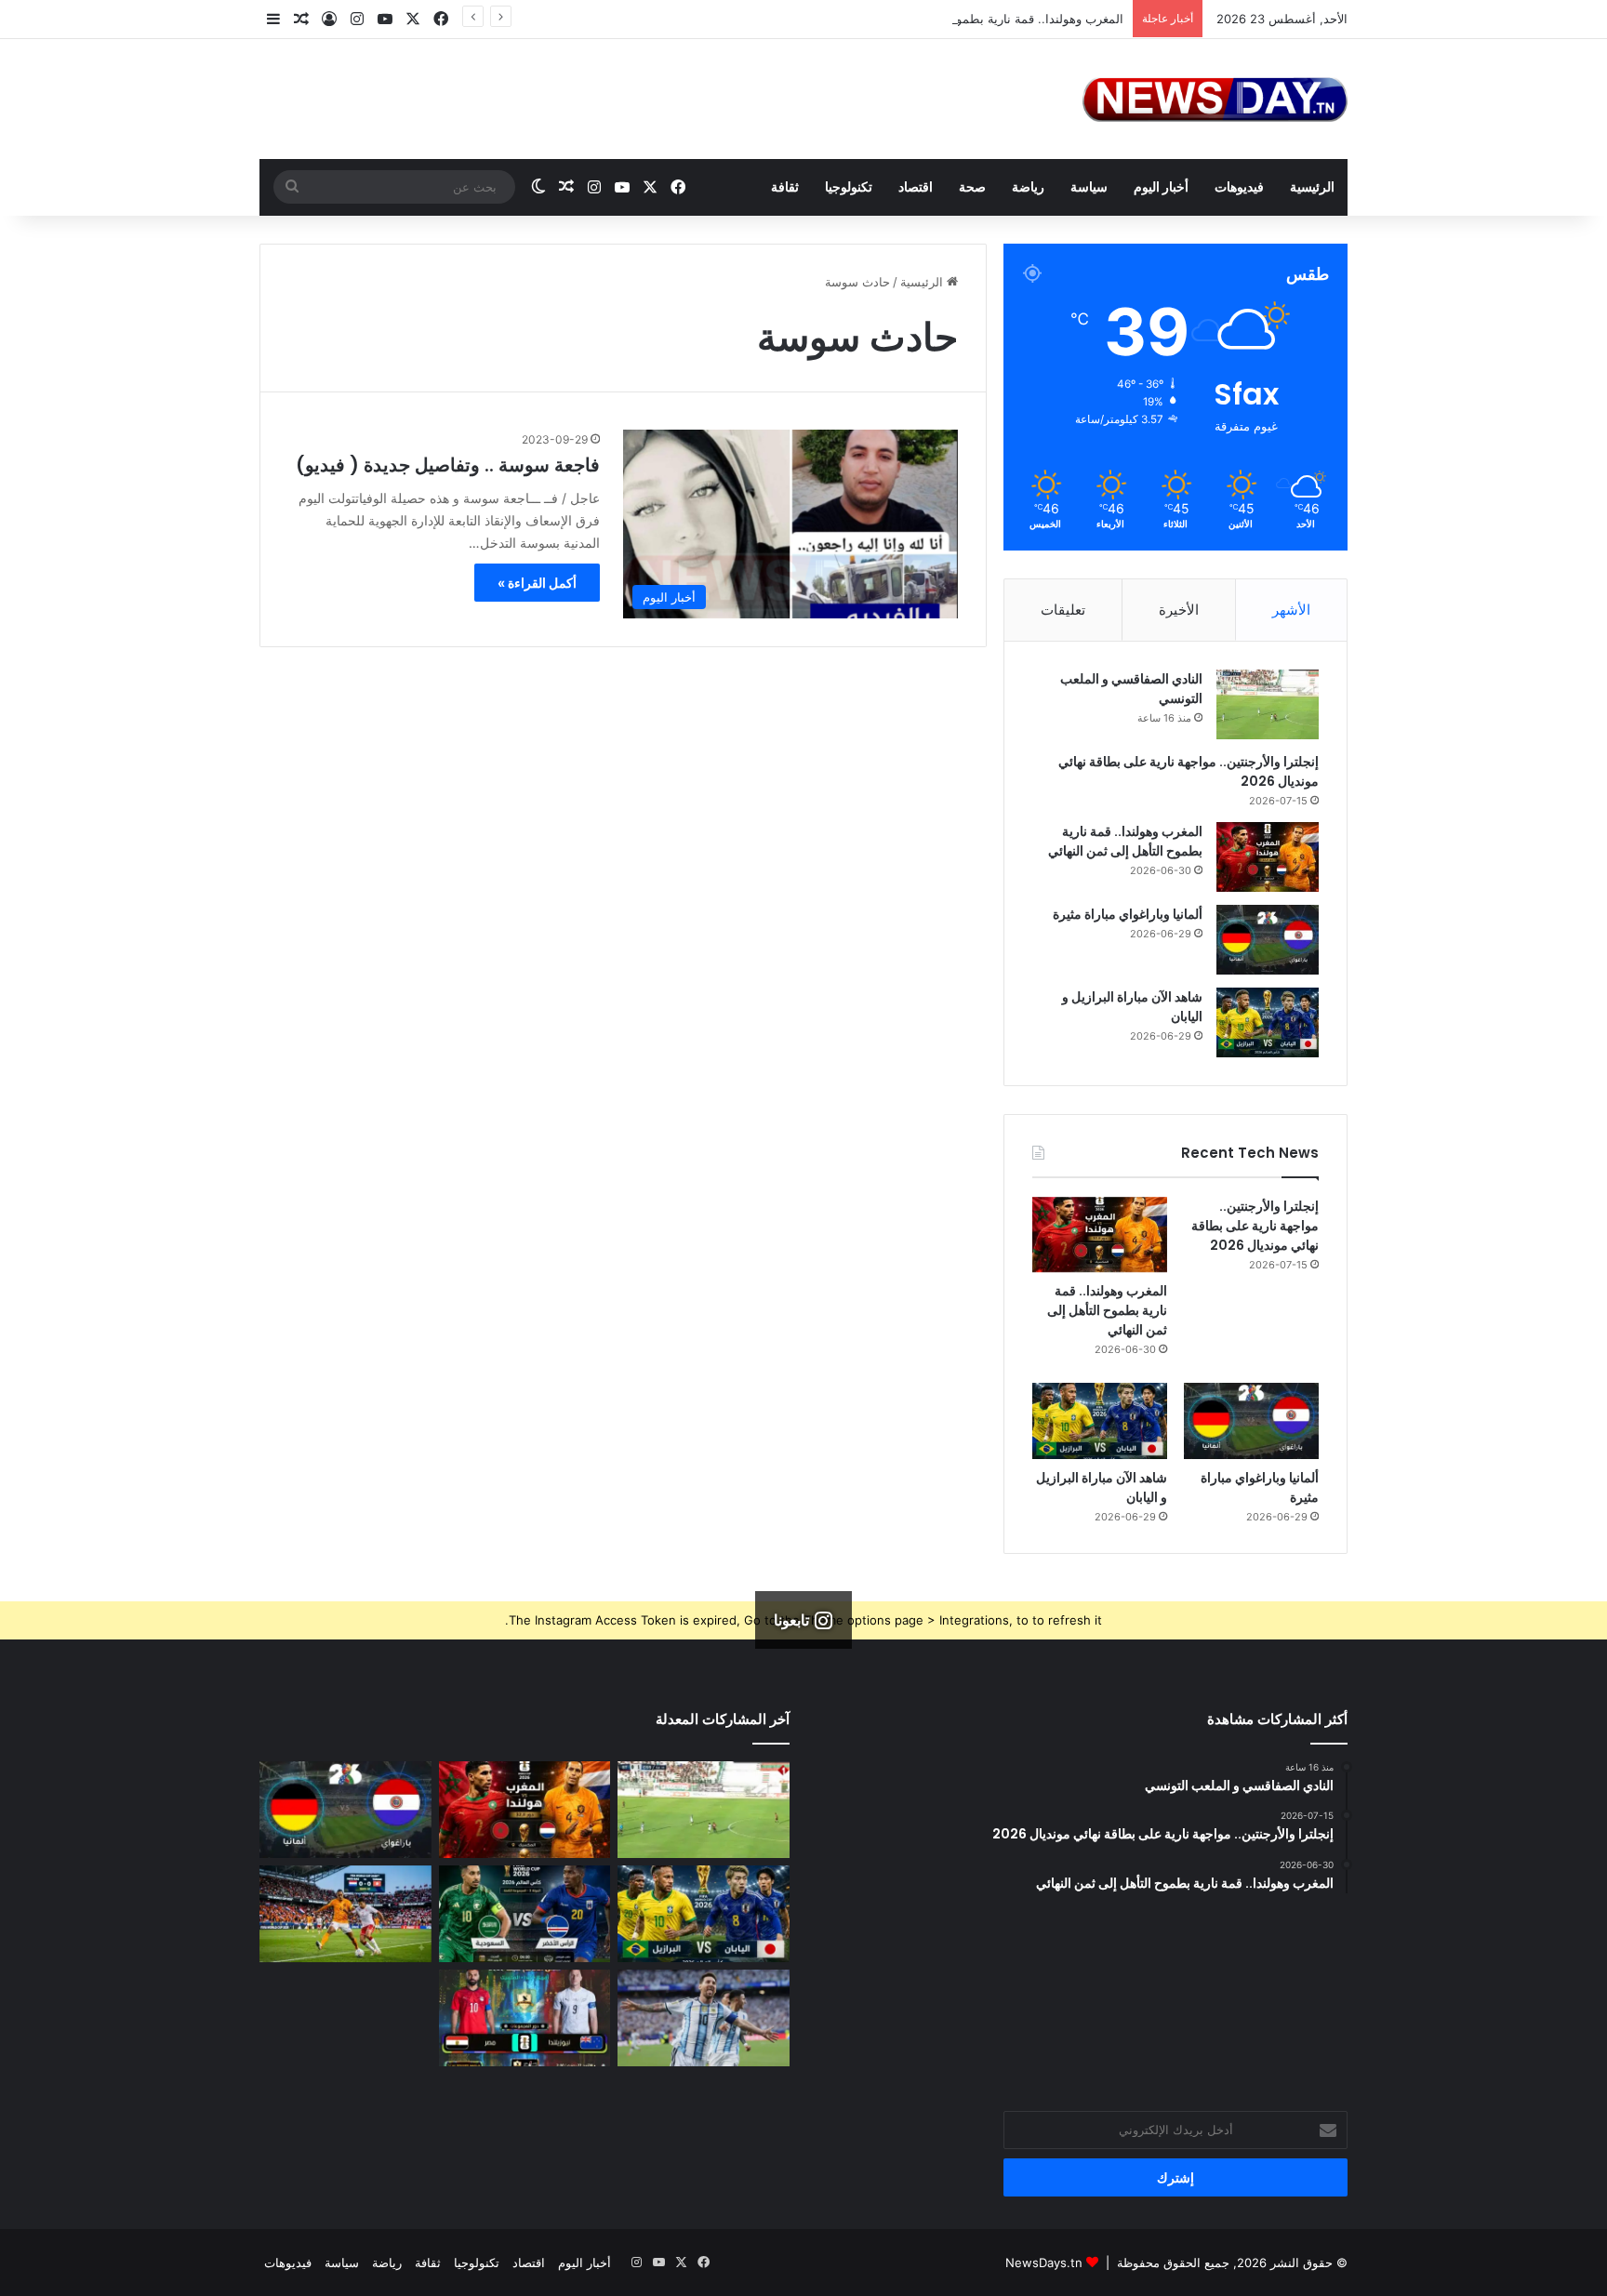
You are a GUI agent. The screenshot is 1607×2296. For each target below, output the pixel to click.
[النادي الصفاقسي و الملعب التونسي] (1268, 704)
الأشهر (1291, 610)
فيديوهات (1239, 186)
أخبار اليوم (1161, 186)
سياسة (1089, 186)
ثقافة (785, 186)
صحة (972, 186)
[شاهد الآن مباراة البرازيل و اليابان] (1268, 1022)
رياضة (1028, 186)
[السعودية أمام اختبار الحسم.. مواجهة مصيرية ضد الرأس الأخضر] (525, 1914)
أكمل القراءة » (537, 583)
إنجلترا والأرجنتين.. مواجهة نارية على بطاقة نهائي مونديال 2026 (1255, 1226)
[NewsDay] (1215, 99)
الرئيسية (1312, 186)
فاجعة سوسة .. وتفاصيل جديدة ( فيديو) (448, 465)
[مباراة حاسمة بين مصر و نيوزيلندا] (525, 2018)
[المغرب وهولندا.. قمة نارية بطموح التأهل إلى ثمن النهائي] (1268, 857)
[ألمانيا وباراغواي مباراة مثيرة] (1268, 940)
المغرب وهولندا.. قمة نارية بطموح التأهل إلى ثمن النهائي (977, 19)
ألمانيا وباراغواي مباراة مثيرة (1128, 914)
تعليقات (1063, 610)
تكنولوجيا (849, 186)
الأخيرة (1179, 610)
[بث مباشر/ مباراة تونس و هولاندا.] (345, 1914)
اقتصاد (916, 186)
